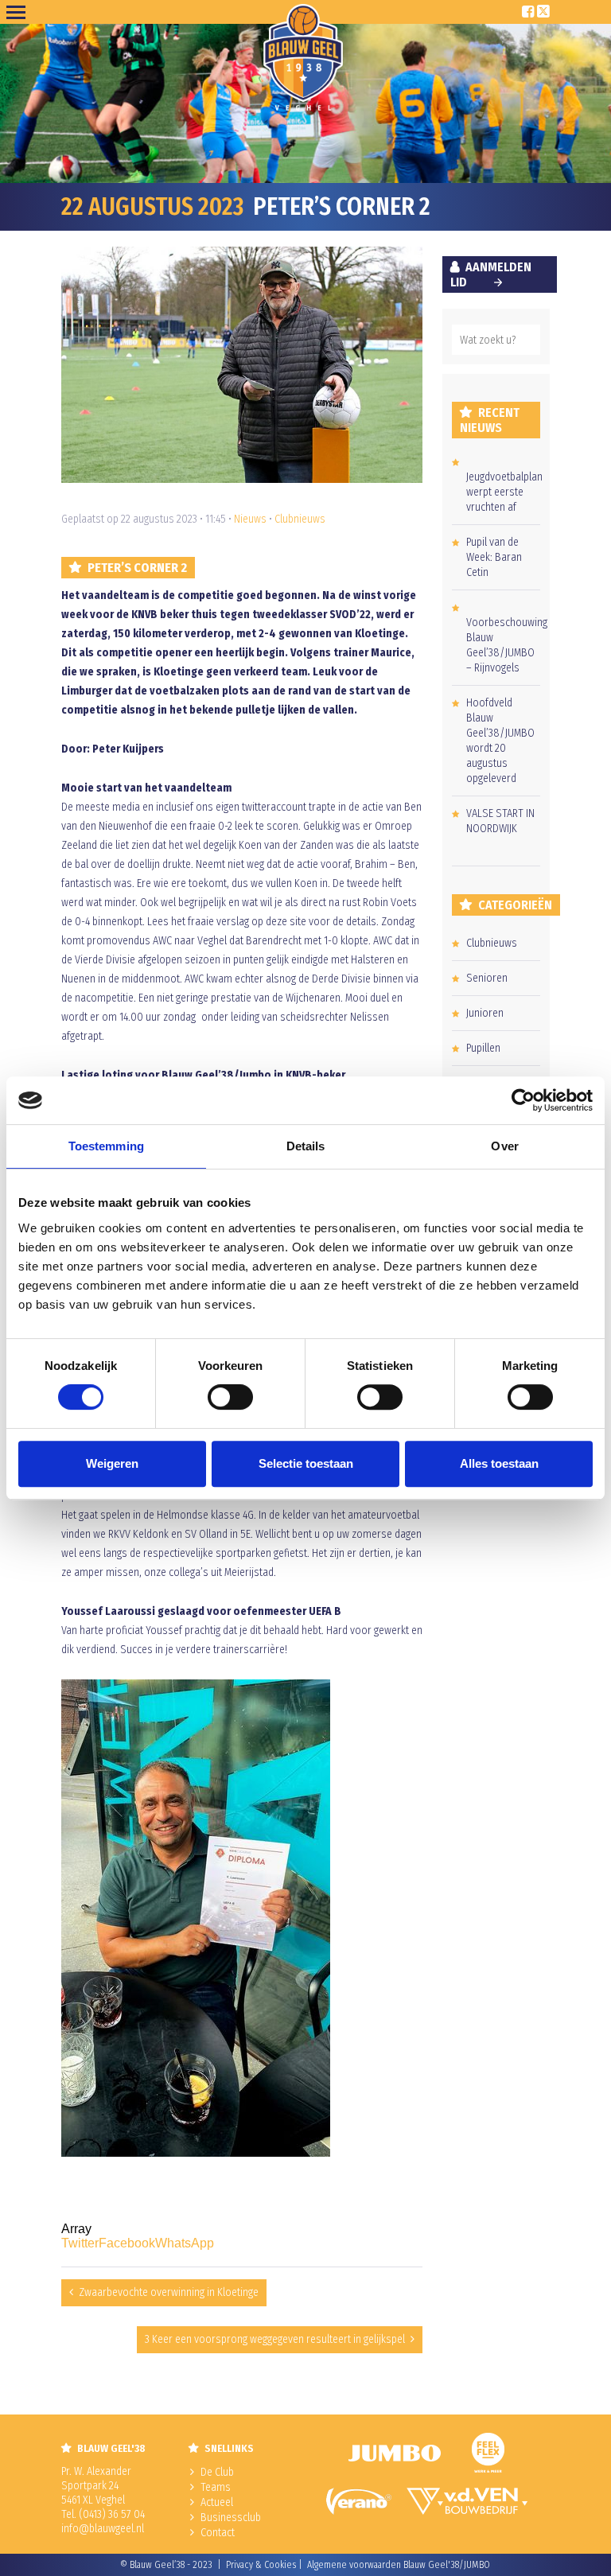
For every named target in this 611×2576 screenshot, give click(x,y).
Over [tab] (504, 1146)
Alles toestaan (499, 1463)
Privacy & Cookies (261, 2565)
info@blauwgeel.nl (103, 2529)
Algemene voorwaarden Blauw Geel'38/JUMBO (399, 2565)
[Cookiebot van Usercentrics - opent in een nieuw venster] (523, 1100)
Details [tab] (306, 1146)
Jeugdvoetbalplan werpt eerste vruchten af (504, 492)
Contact (218, 2533)
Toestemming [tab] (106, 1146)
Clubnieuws (300, 519)
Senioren (487, 978)
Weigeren (112, 1463)
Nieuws (250, 519)
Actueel (217, 2502)
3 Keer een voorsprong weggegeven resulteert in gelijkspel (275, 2339)
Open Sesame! (19, 12)
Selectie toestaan (306, 1463)
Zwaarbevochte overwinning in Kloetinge (169, 2292)
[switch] (230, 1397)
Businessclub (231, 2518)
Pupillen (483, 1048)
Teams (216, 2487)
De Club (217, 2472)
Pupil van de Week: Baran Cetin (494, 557)
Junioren (485, 1013)
